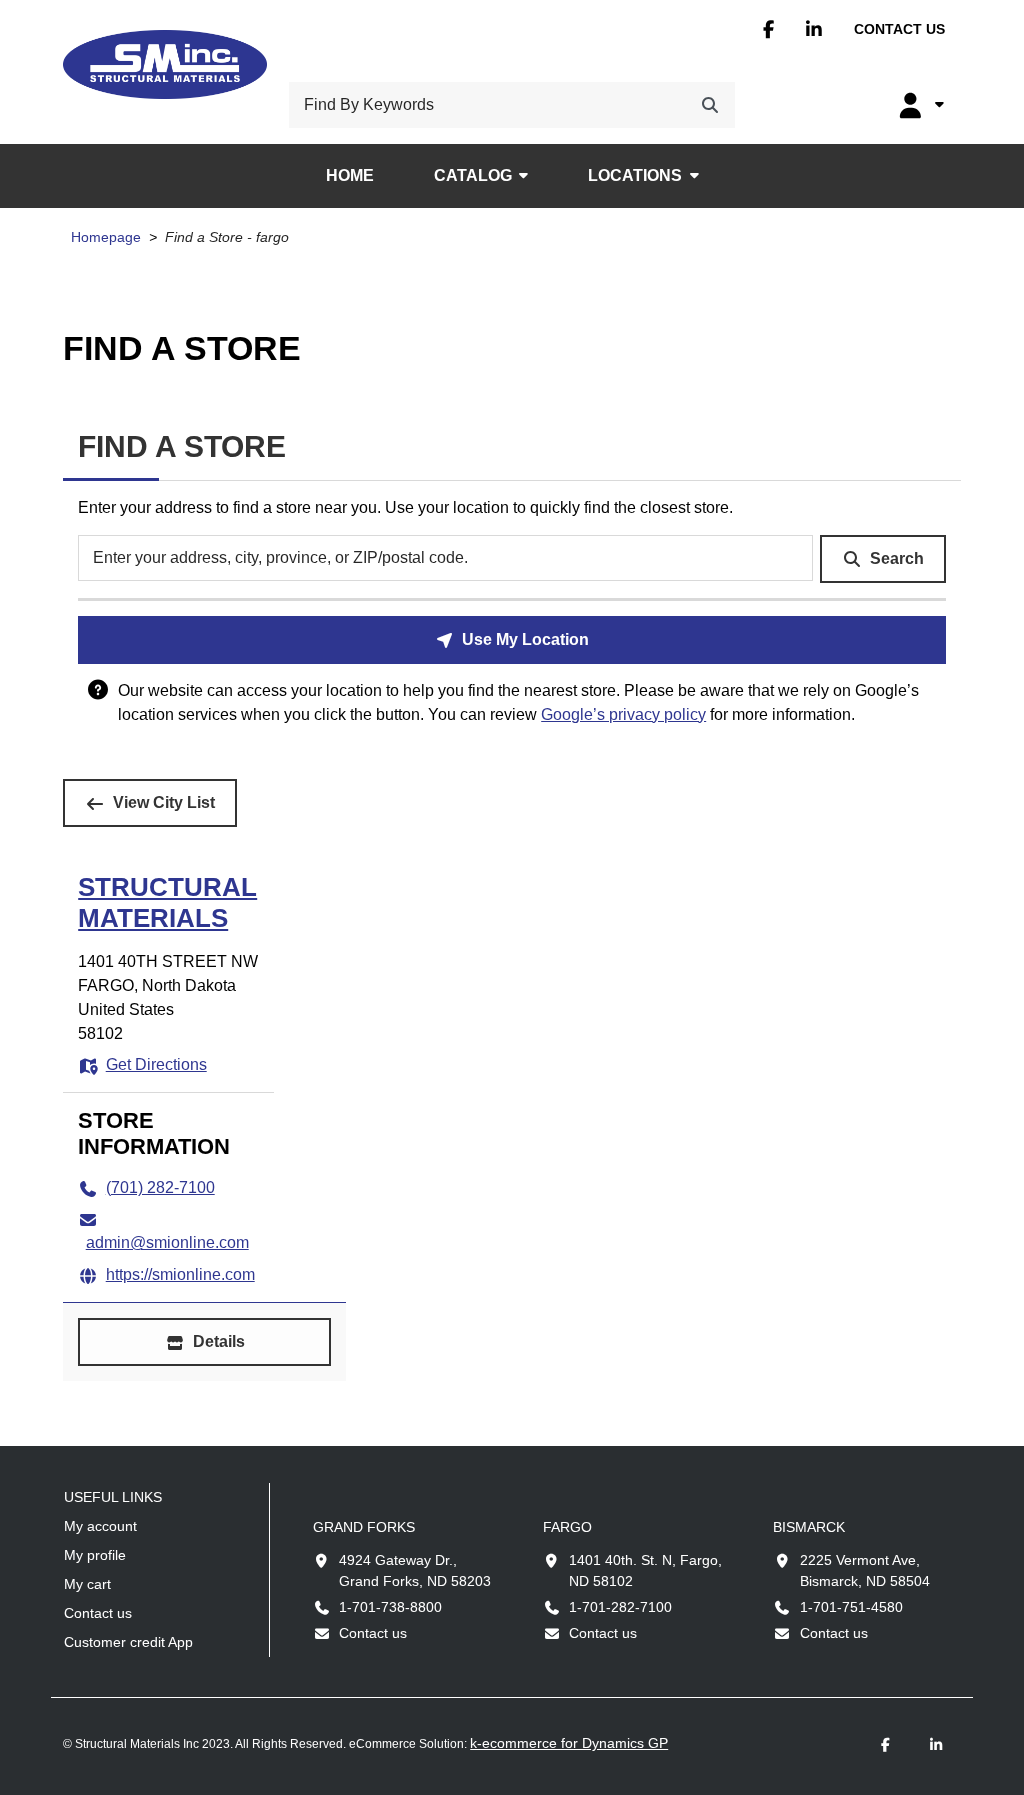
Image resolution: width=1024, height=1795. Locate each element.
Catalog (473, 175)
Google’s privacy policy (623, 714)
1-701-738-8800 (390, 1607)
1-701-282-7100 (620, 1607)
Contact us (899, 29)
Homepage (106, 237)
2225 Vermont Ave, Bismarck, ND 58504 (865, 1570)
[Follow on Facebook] (886, 1745)
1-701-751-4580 (851, 1607)
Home (350, 175)
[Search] (710, 105)
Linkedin (814, 29)
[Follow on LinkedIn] (936, 1745)
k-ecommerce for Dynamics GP (569, 1743)
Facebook (768, 29)
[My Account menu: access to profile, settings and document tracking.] (919, 105)
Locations (635, 175)
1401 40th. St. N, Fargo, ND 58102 (645, 1570)
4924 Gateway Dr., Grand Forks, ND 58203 (415, 1570)
